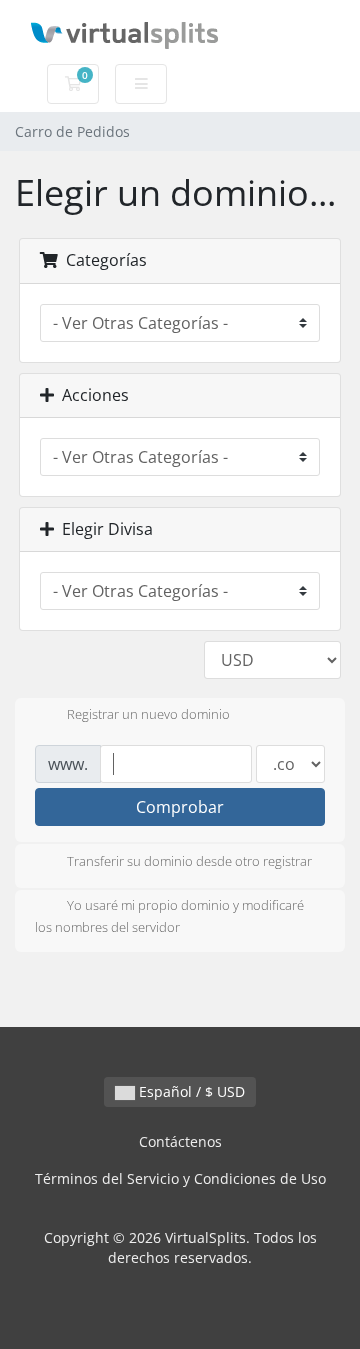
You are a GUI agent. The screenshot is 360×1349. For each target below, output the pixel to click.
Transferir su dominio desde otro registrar (189, 861)
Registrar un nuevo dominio (148, 715)
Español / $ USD (190, 1091)
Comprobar (180, 807)
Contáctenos (180, 1141)
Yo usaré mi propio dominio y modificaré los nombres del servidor (169, 916)
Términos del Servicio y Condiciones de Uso (180, 1178)
